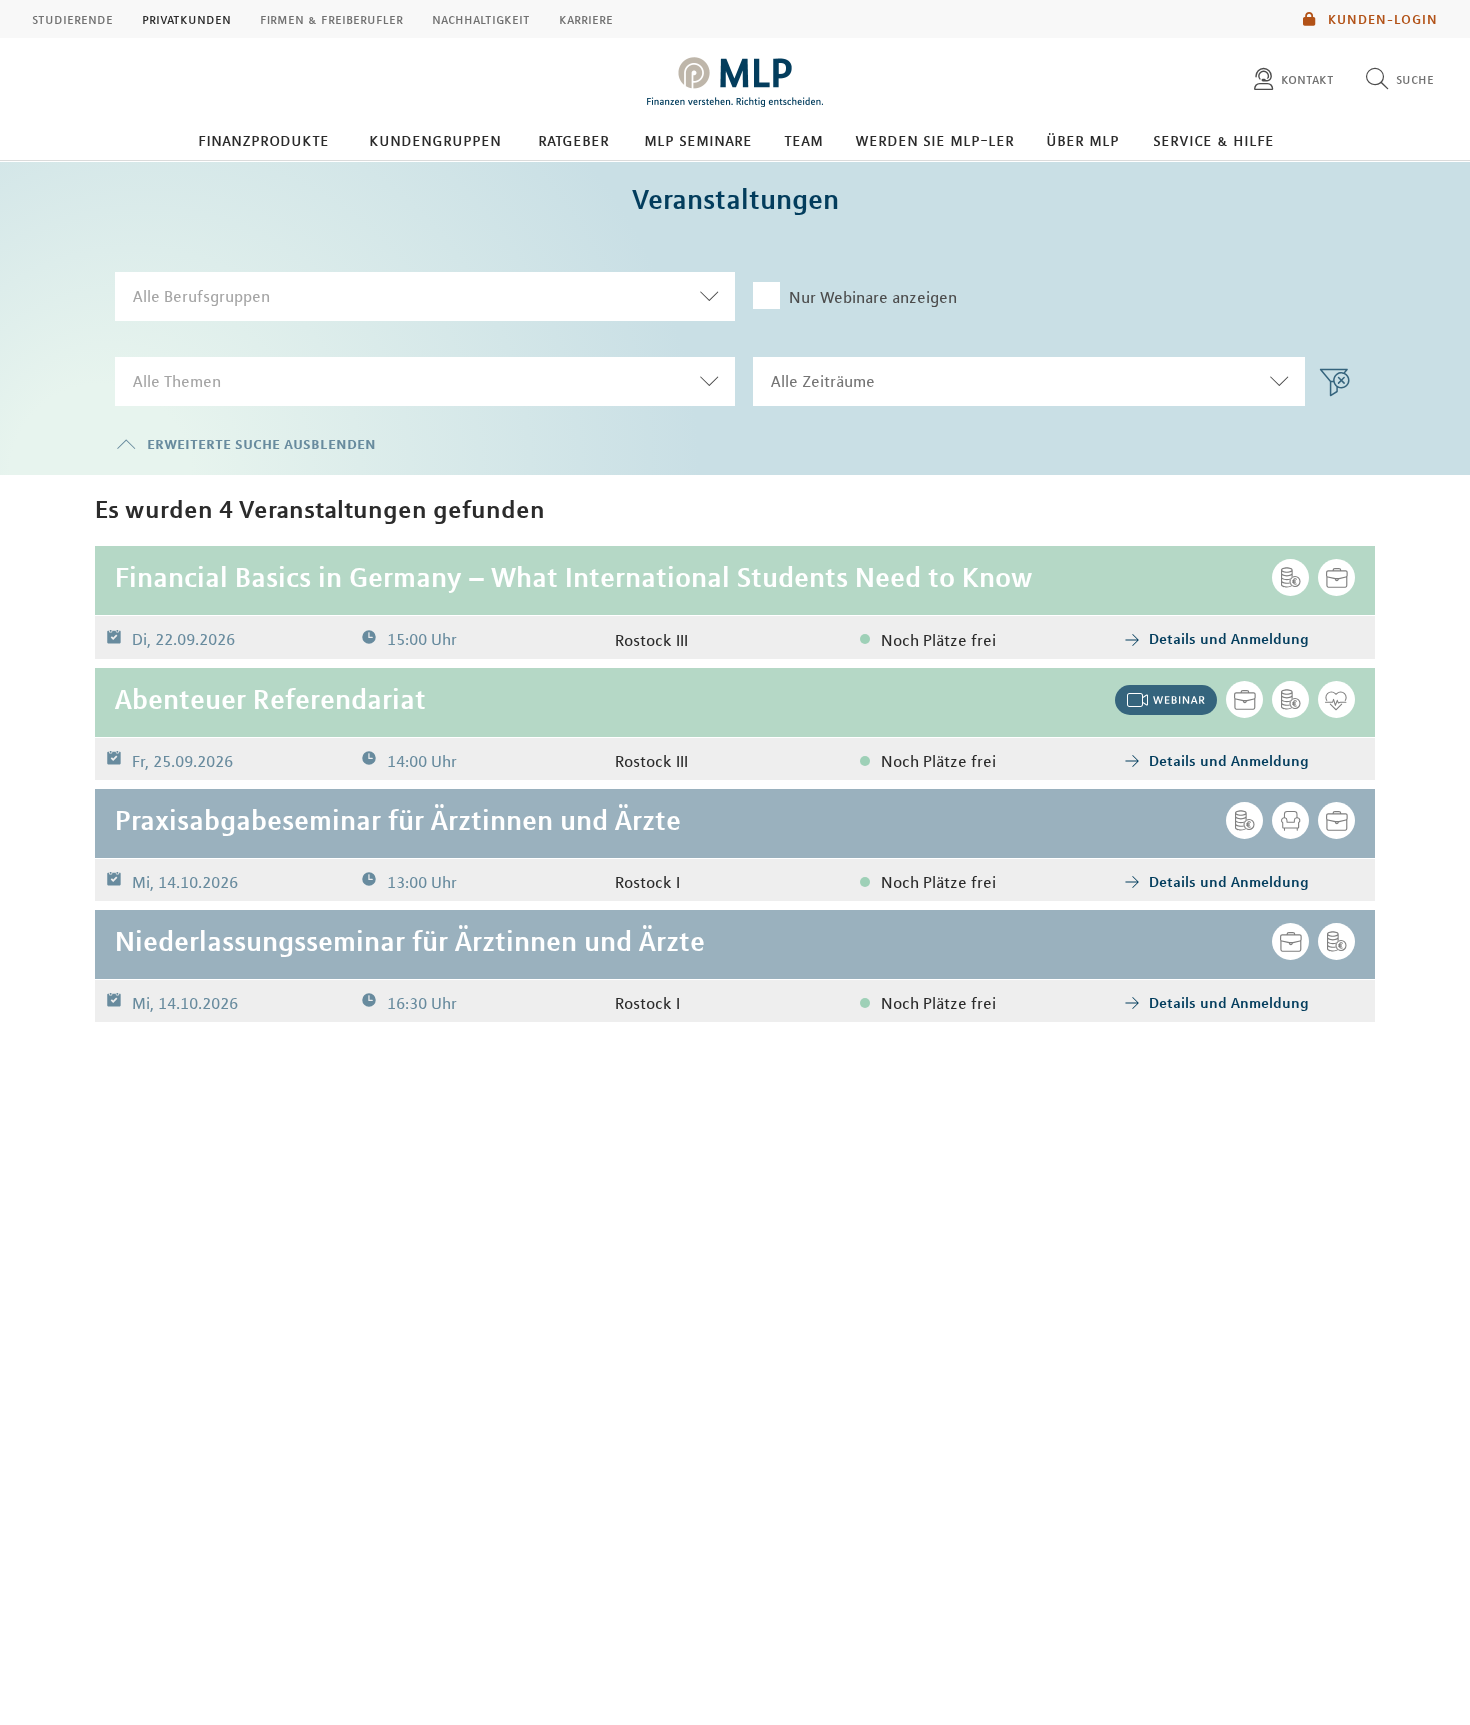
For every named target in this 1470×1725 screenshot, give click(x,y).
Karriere (586, 19)
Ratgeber (573, 140)
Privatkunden (186, 19)
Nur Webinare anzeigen (873, 297)
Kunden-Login (1381, 19)
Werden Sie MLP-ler (934, 140)
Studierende (72, 19)
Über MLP (1082, 140)
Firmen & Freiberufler (331, 19)
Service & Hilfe (1213, 140)
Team (803, 140)
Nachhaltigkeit (481, 19)
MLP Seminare (698, 140)
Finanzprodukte (263, 140)
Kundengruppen (435, 140)
